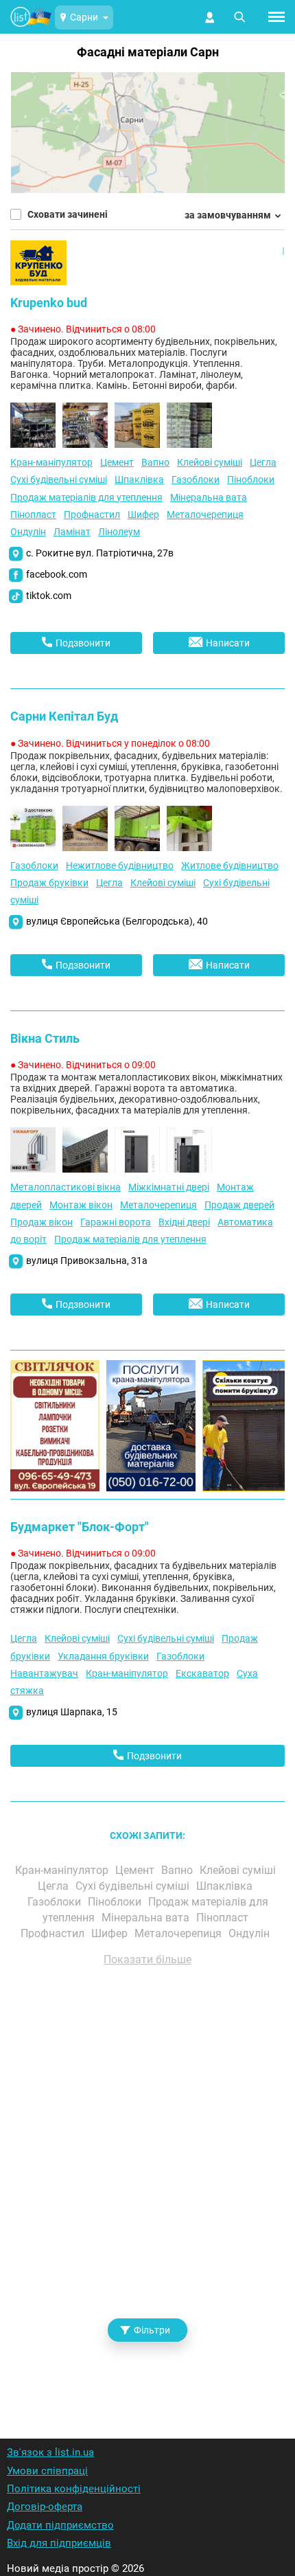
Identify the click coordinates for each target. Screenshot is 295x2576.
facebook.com (57, 574)
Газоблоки (196, 479)
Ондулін (28, 532)
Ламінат (72, 532)
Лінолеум (119, 532)
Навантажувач (44, 1673)
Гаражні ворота (116, 1222)
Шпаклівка (139, 479)
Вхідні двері (184, 1222)
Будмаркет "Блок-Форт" (80, 1527)
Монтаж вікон (81, 1205)
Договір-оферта (45, 2507)
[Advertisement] (147, 2184)
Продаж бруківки (49, 883)
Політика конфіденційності (74, 2489)
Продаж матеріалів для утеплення (86, 497)
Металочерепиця (205, 515)
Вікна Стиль (45, 1038)
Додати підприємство (60, 2525)
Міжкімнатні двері (169, 1187)
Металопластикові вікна (66, 1187)
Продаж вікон (42, 1222)
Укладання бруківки (103, 1656)
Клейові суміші (210, 462)
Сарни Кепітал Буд (64, 716)
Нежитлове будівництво (120, 866)
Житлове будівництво (230, 866)
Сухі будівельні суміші (59, 479)
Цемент (117, 462)
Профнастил (92, 515)
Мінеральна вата (209, 497)
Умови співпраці (47, 2471)
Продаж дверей (239, 1205)
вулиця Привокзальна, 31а (87, 1261)
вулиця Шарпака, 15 (72, 1712)
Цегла (263, 462)
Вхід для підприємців (59, 2543)
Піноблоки (251, 479)
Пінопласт (33, 515)
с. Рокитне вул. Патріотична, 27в (100, 553)
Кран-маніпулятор (51, 462)
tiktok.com (49, 596)
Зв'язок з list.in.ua (50, 2452)
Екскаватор (202, 1673)
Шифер (143, 515)
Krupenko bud (49, 303)
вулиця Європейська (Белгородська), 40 (117, 921)
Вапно (155, 462)
